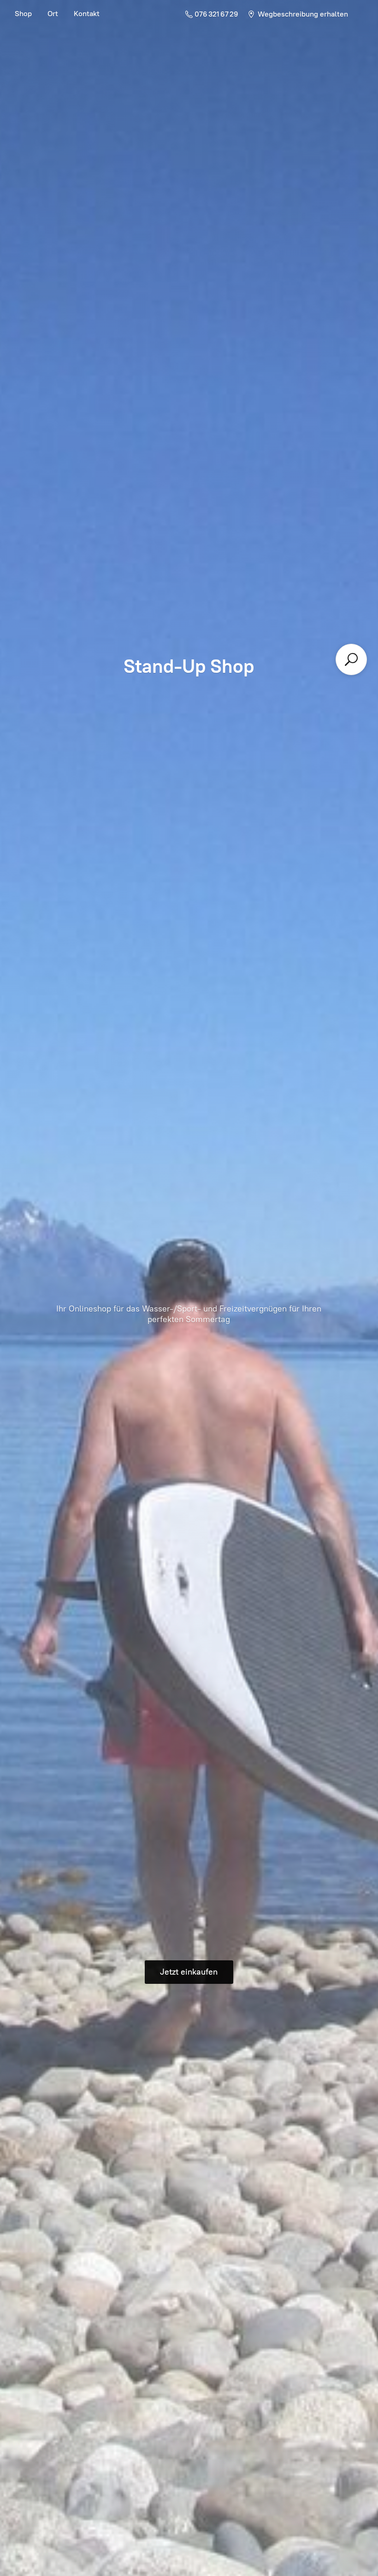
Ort (53, 14)
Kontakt (87, 14)
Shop (23, 14)
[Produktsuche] (351, 659)
